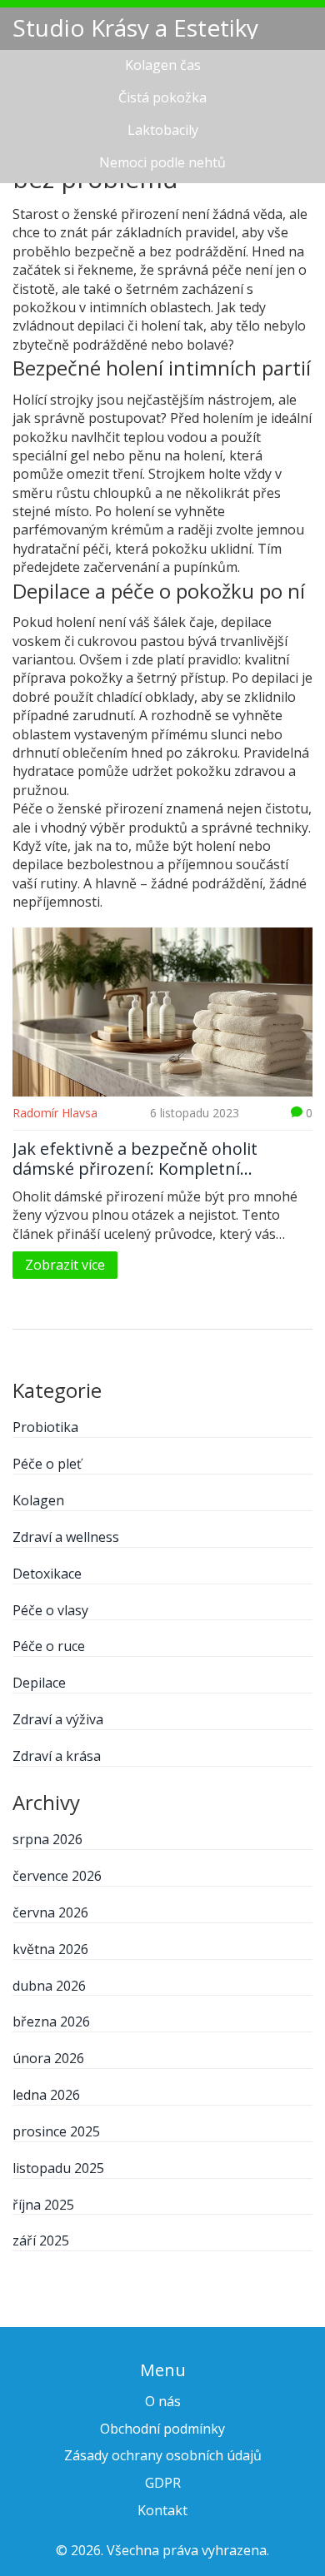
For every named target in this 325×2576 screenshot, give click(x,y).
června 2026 (50, 1912)
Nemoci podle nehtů (162, 162)
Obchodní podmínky (162, 2429)
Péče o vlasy (50, 1610)
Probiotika (45, 1427)
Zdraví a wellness (66, 1537)
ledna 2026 (46, 2095)
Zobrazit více (65, 1265)
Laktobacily (163, 130)
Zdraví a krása (57, 1756)
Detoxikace (47, 1574)
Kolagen (38, 1500)
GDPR (163, 2483)
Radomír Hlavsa (55, 1113)
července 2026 (57, 1876)
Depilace (39, 1683)
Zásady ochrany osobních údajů (163, 2455)
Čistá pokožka (162, 97)
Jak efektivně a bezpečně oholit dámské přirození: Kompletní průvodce (135, 1159)
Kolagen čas (163, 65)
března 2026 (51, 2022)
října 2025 (43, 2205)
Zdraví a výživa (58, 1719)
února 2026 (48, 2058)
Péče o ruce (49, 1646)
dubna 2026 (49, 1986)
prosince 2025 (56, 2131)
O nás (163, 2401)
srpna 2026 (47, 1839)
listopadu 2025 (58, 2168)
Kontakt (162, 2510)
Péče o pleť (47, 1464)
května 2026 (50, 1949)
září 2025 (41, 2240)
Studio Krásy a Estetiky (135, 27)
